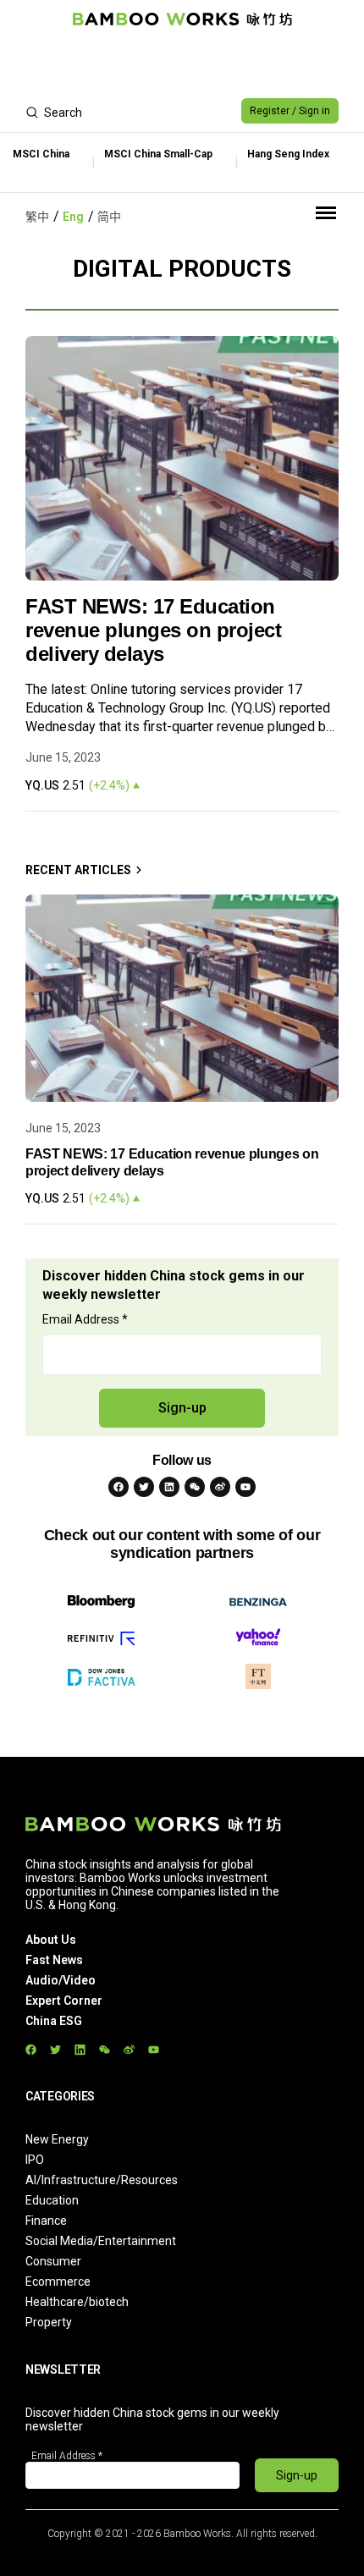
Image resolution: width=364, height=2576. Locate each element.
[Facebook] (119, 1487)
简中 (109, 217)
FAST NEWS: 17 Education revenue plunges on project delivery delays (154, 630)
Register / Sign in (290, 111)
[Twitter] (144, 1487)
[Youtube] (245, 1487)
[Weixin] (195, 1487)
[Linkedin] (169, 1487)
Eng (73, 217)
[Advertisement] (182, 64)
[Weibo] (220, 1487)
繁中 (37, 217)
